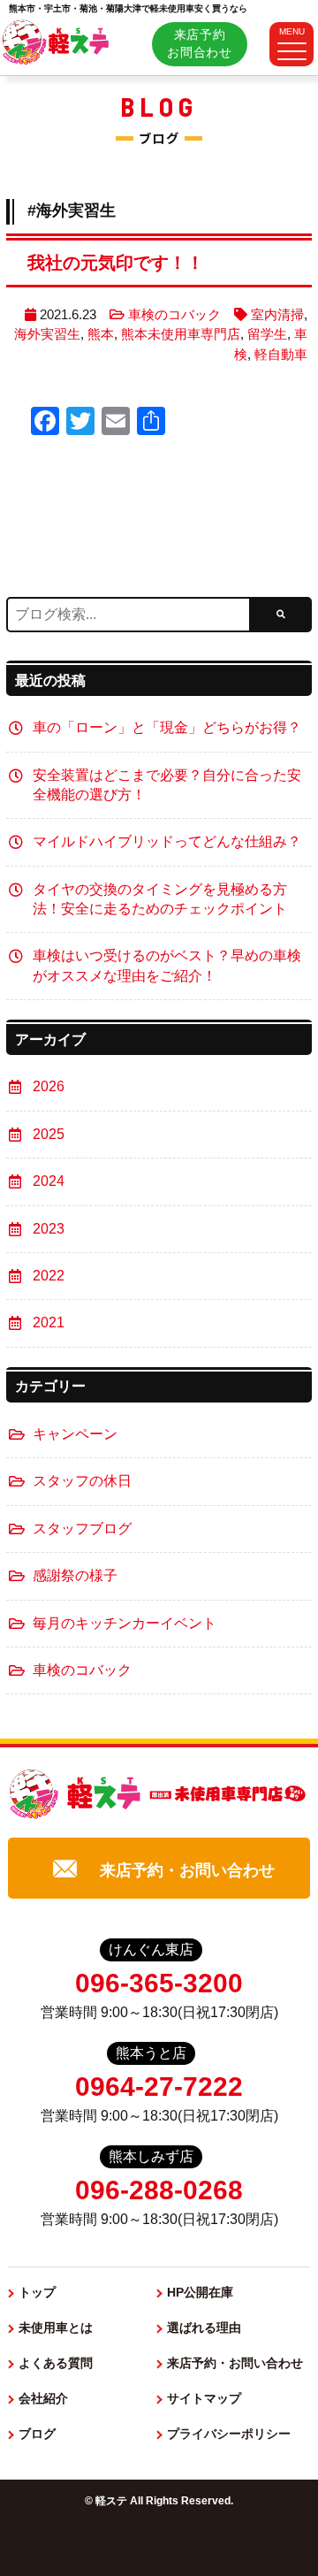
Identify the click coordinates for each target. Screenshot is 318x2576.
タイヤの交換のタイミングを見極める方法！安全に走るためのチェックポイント (160, 899)
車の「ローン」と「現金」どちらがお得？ (167, 727)
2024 (49, 1181)
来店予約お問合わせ (200, 43)
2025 (49, 1134)
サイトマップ (204, 2398)
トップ (37, 2292)
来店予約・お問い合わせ (187, 1870)
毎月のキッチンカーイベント (125, 1623)
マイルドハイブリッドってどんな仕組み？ (167, 841)
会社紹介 (43, 2398)
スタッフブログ (82, 1529)
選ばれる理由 (204, 2328)
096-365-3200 (159, 1983)
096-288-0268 (159, 2190)
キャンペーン (75, 1434)
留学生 (267, 334)
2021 (49, 1322)
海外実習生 (47, 334)
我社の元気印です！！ (116, 263)
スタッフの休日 (82, 1481)
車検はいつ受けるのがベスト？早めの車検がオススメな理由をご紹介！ (167, 965)
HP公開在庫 (200, 2292)
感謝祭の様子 (75, 1575)
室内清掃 (277, 314)
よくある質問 (56, 2363)
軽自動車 (281, 354)
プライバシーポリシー (229, 2434)
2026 (49, 1086)
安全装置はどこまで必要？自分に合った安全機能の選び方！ (167, 785)
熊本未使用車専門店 (181, 334)
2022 (49, 1276)
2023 (49, 1229)
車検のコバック (174, 314)
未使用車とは (56, 2328)
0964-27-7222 (159, 2087)
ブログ (37, 2434)
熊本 (101, 334)
